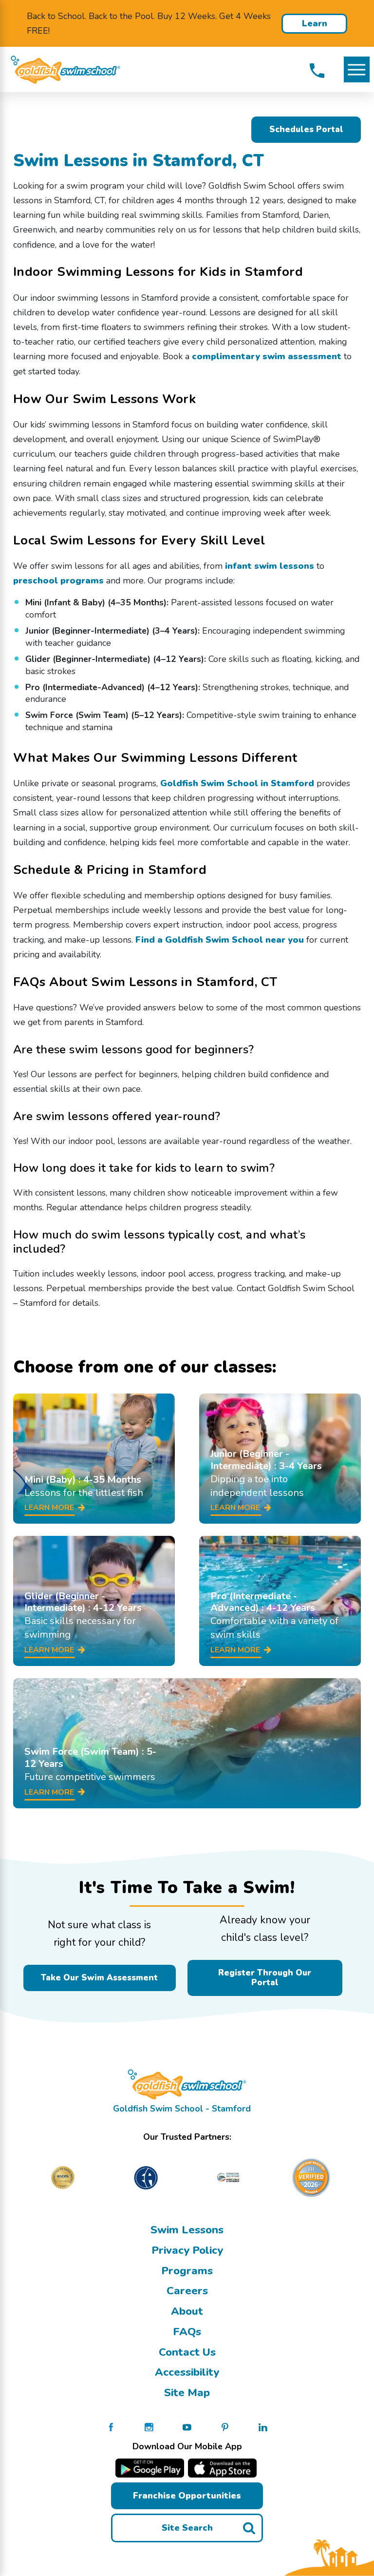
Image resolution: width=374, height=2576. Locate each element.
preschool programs (58, 581)
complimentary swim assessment (267, 356)
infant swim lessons (270, 566)
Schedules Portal (306, 129)
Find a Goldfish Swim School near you (220, 940)
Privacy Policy (187, 2250)
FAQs (187, 2332)
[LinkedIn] (263, 2426)
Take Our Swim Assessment (99, 1978)
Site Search (187, 2528)
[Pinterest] (225, 2426)
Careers (187, 2291)
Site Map (187, 2393)
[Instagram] (149, 2426)
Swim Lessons (187, 2230)
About (187, 2311)
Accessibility (187, 2372)
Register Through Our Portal (265, 1978)
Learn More (315, 26)
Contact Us (187, 2352)
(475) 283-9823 (317, 71)
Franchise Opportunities (187, 2496)
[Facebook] (111, 2426)
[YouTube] (187, 2426)
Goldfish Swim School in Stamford (237, 783)
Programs (187, 2271)
